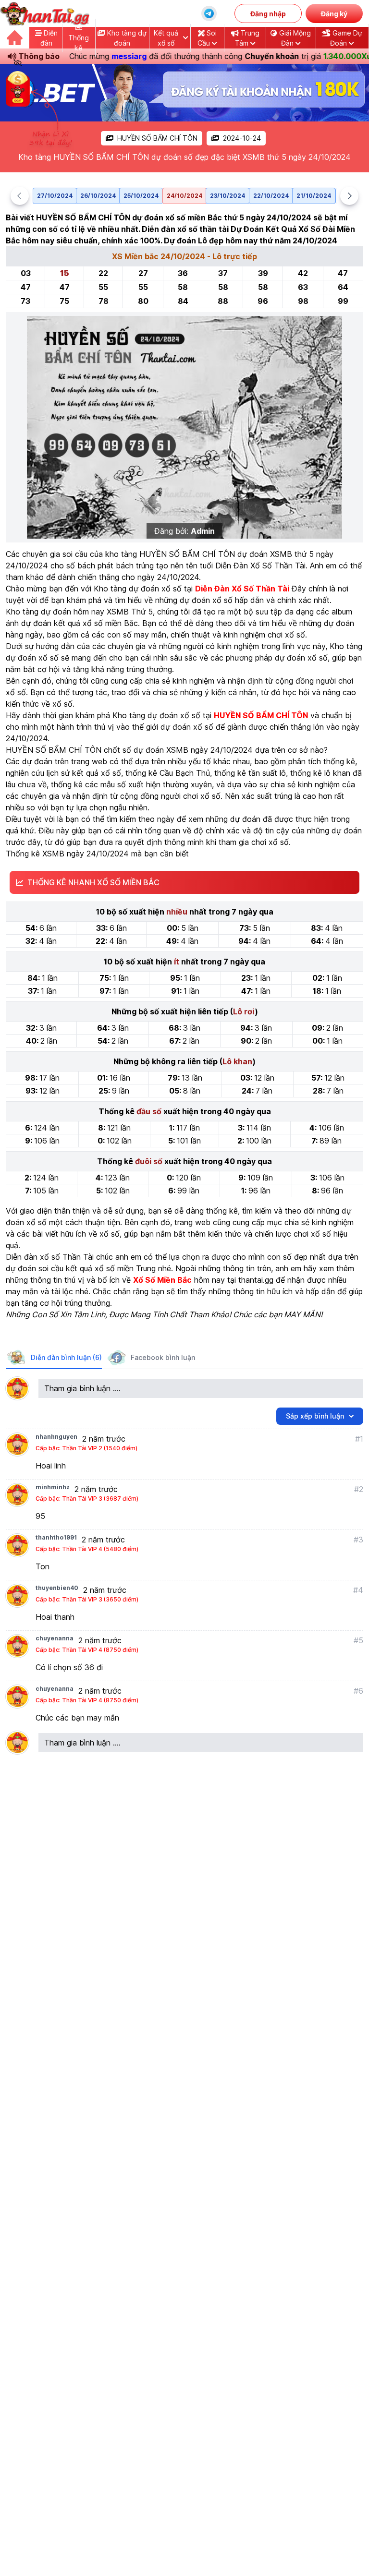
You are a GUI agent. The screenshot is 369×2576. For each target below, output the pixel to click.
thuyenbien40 (57, 1588)
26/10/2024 (98, 196)
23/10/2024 (228, 196)
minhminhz (53, 1487)
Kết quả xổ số (166, 38)
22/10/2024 (271, 196)
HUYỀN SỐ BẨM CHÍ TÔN (157, 138)
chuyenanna (55, 1638)
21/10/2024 (314, 196)
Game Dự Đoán (346, 38)
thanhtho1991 (56, 1537)
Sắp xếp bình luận (315, 1416)
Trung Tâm (247, 38)
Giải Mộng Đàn (294, 38)
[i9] (184, 93)
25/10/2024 (141, 196)
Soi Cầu (207, 38)
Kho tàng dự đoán (126, 38)
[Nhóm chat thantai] (209, 13)
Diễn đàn (49, 38)
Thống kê (79, 43)
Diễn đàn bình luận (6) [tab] (66, 1357)
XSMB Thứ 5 (130, 612)
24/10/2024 (184, 196)
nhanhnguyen (56, 1437)
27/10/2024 (55, 196)
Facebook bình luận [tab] (163, 1357)
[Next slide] (349, 196)
